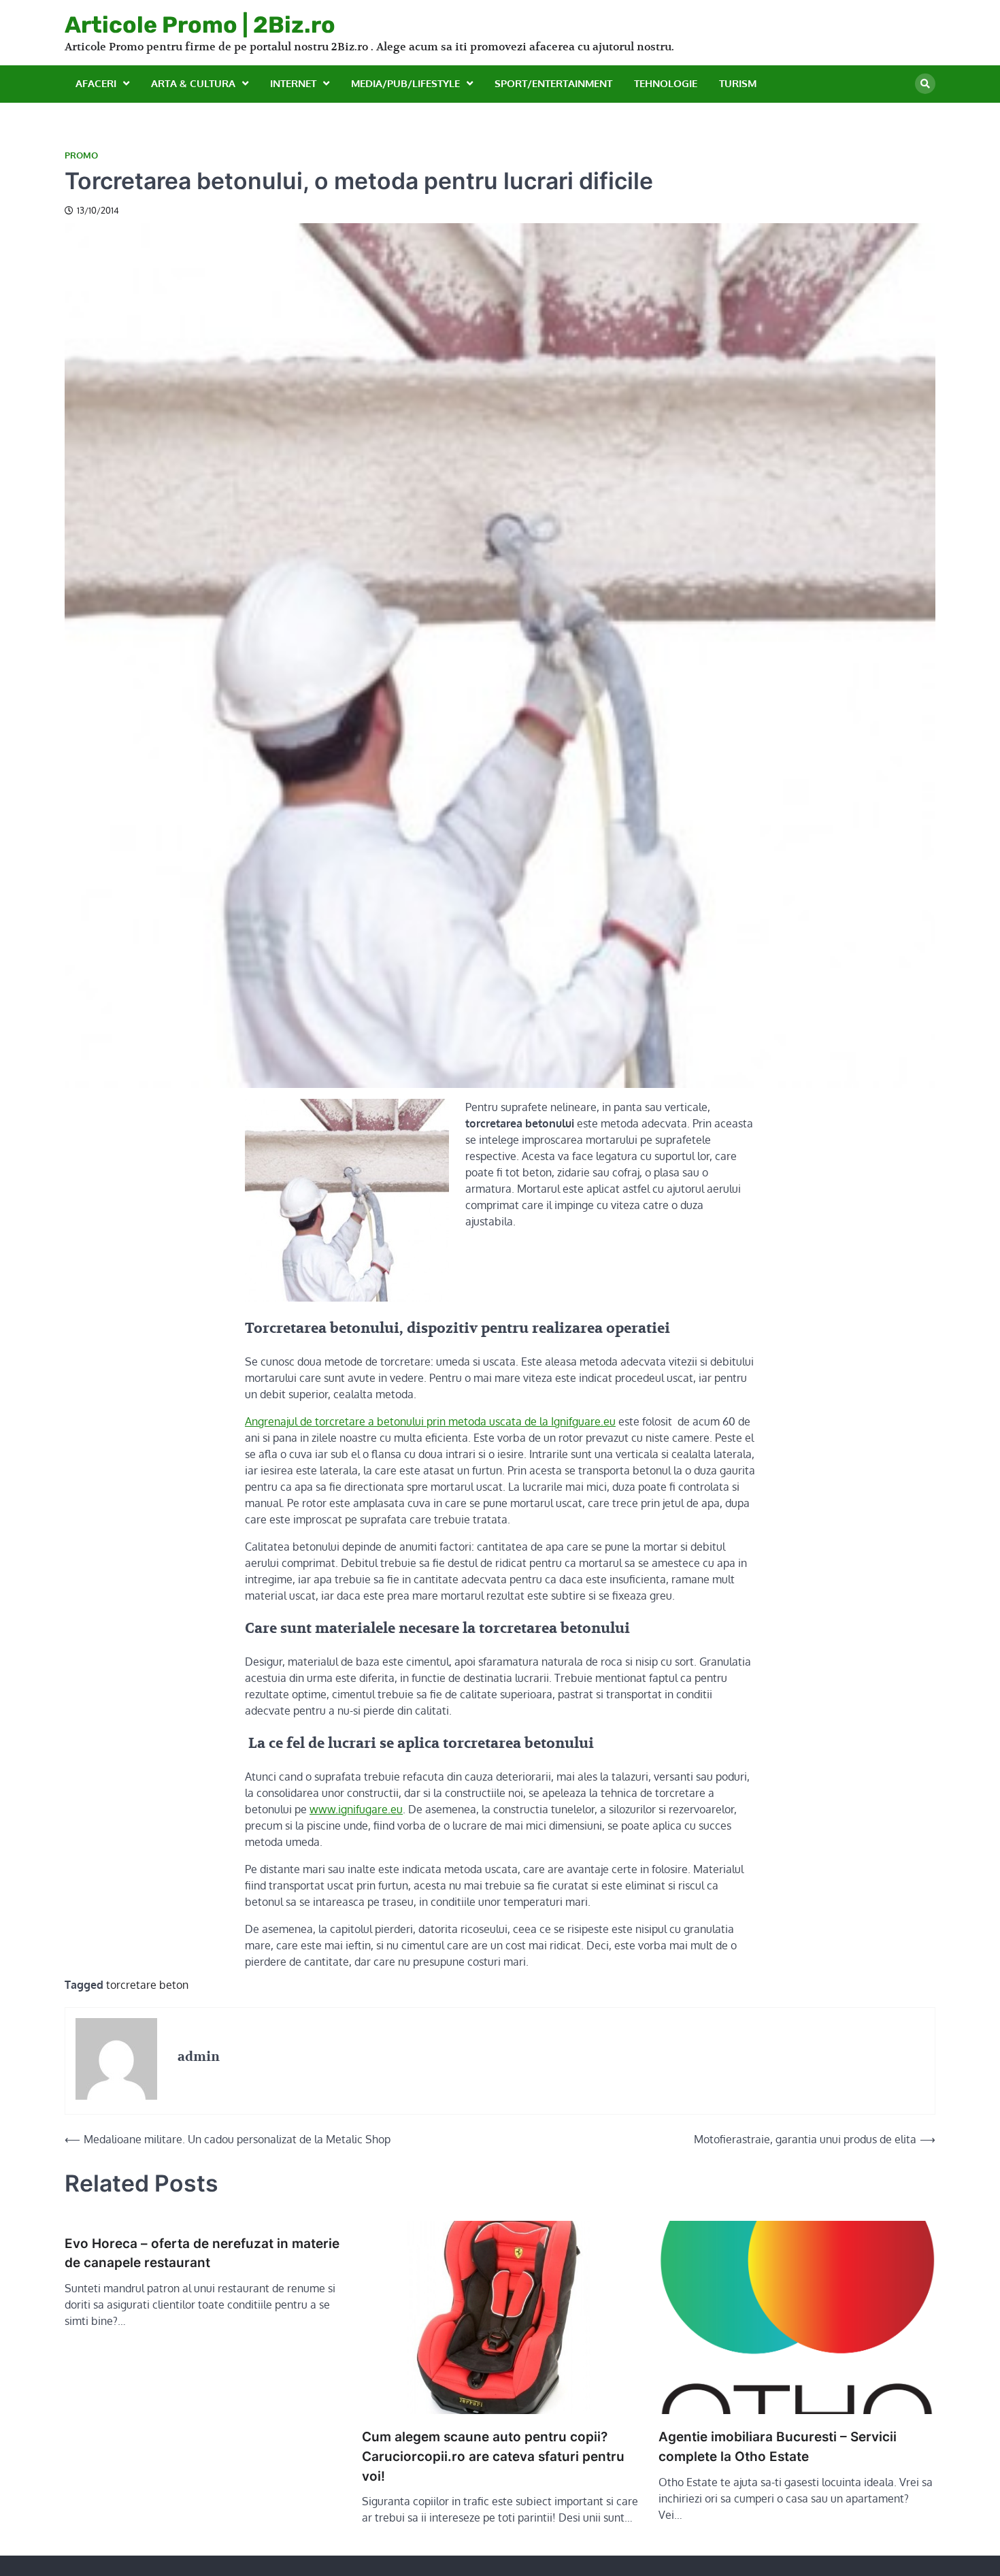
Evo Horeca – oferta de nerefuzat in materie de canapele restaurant (202, 2253)
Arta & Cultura (193, 83)
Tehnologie (666, 83)
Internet (293, 83)
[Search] (925, 84)
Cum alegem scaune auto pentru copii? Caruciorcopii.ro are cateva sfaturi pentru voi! (493, 2456)
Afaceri (96, 83)
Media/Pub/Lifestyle (405, 83)
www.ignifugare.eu (356, 1809)
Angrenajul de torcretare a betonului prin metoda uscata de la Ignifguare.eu (430, 1421)
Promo (81, 155)
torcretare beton (147, 1985)
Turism (738, 83)
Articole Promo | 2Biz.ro (200, 24)
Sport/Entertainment (553, 83)
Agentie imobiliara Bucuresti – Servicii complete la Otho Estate (778, 2447)
